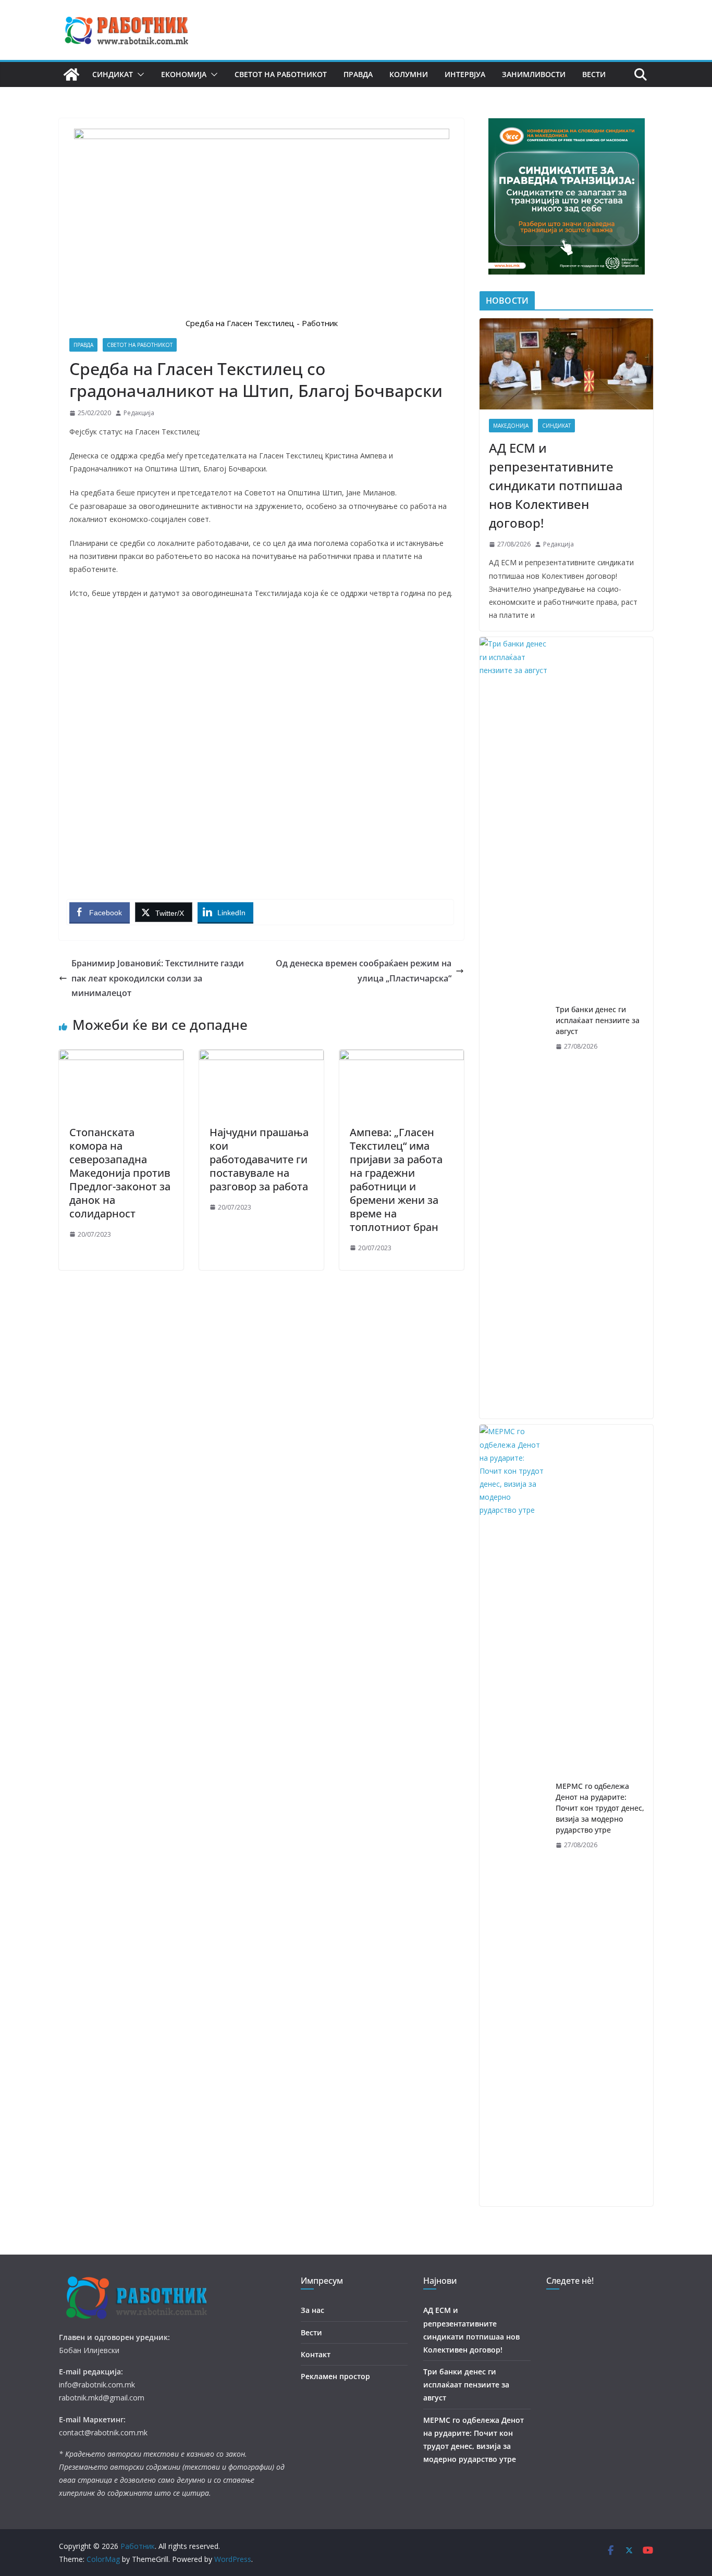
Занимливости (534, 74)
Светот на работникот (281, 74)
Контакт (316, 2354)
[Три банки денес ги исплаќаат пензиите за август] (513, 1028)
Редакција (139, 413)
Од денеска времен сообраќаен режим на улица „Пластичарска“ (364, 971)
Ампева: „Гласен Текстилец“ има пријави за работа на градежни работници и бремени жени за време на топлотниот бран (396, 1180)
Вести (594, 74)
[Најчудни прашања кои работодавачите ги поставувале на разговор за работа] (261, 1057)
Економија (184, 74)
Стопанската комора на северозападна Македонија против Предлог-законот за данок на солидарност (120, 1173)
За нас (312, 2310)
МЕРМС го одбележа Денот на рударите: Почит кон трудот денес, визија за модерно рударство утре (600, 1808)
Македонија (511, 426)
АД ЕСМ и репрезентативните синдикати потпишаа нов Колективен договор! (556, 485)
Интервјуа (465, 74)
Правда (358, 74)
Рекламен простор (335, 2376)
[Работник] (71, 74)
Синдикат (113, 74)
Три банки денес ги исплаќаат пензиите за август (598, 1020)
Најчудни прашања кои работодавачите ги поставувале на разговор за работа (259, 1159)
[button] (139, 74)
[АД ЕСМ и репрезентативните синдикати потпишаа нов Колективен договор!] (566, 364)
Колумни (409, 74)
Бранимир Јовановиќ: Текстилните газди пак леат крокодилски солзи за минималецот (158, 978)
